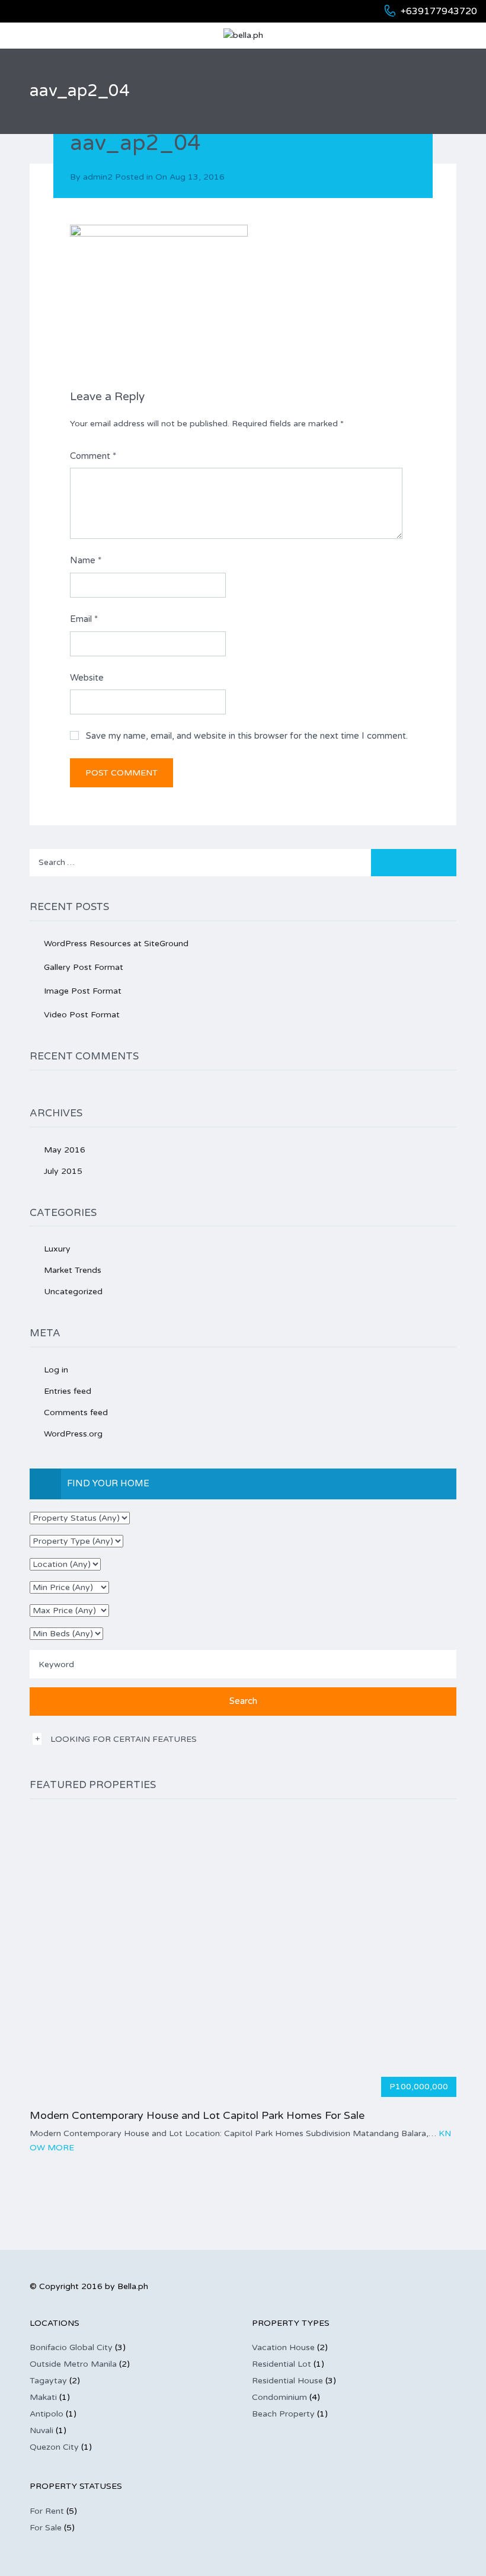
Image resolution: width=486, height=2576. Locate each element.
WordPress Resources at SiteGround (116, 944)
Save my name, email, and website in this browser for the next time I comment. (247, 736)
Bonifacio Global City (71, 2347)
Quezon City (54, 2447)
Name (86, 560)
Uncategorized (73, 1292)
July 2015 (63, 1171)
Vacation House (283, 2347)
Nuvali (41, 2430)
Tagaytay (48, 2381)
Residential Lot (282, 2364)
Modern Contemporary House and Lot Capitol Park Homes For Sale (197, 2115)
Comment (93, 456)
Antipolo (47, 2414)
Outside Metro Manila (73, 2364)
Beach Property (283, 2414)
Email (84, 619)
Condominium (279, 2397)
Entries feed (68, 1391)
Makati (43, 2397)
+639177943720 (439, 11)
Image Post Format (83, 991)
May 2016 (65, 1150)
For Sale (46, 2528)
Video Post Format (82, 1015)
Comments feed (76, 1413)
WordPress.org (73, 1434)
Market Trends (73, 1270)
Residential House (287, 2381)
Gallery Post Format (84, 967)
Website (87, 678)
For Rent (47, 2511)
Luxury (57, 1249)
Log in (56, 1370)
